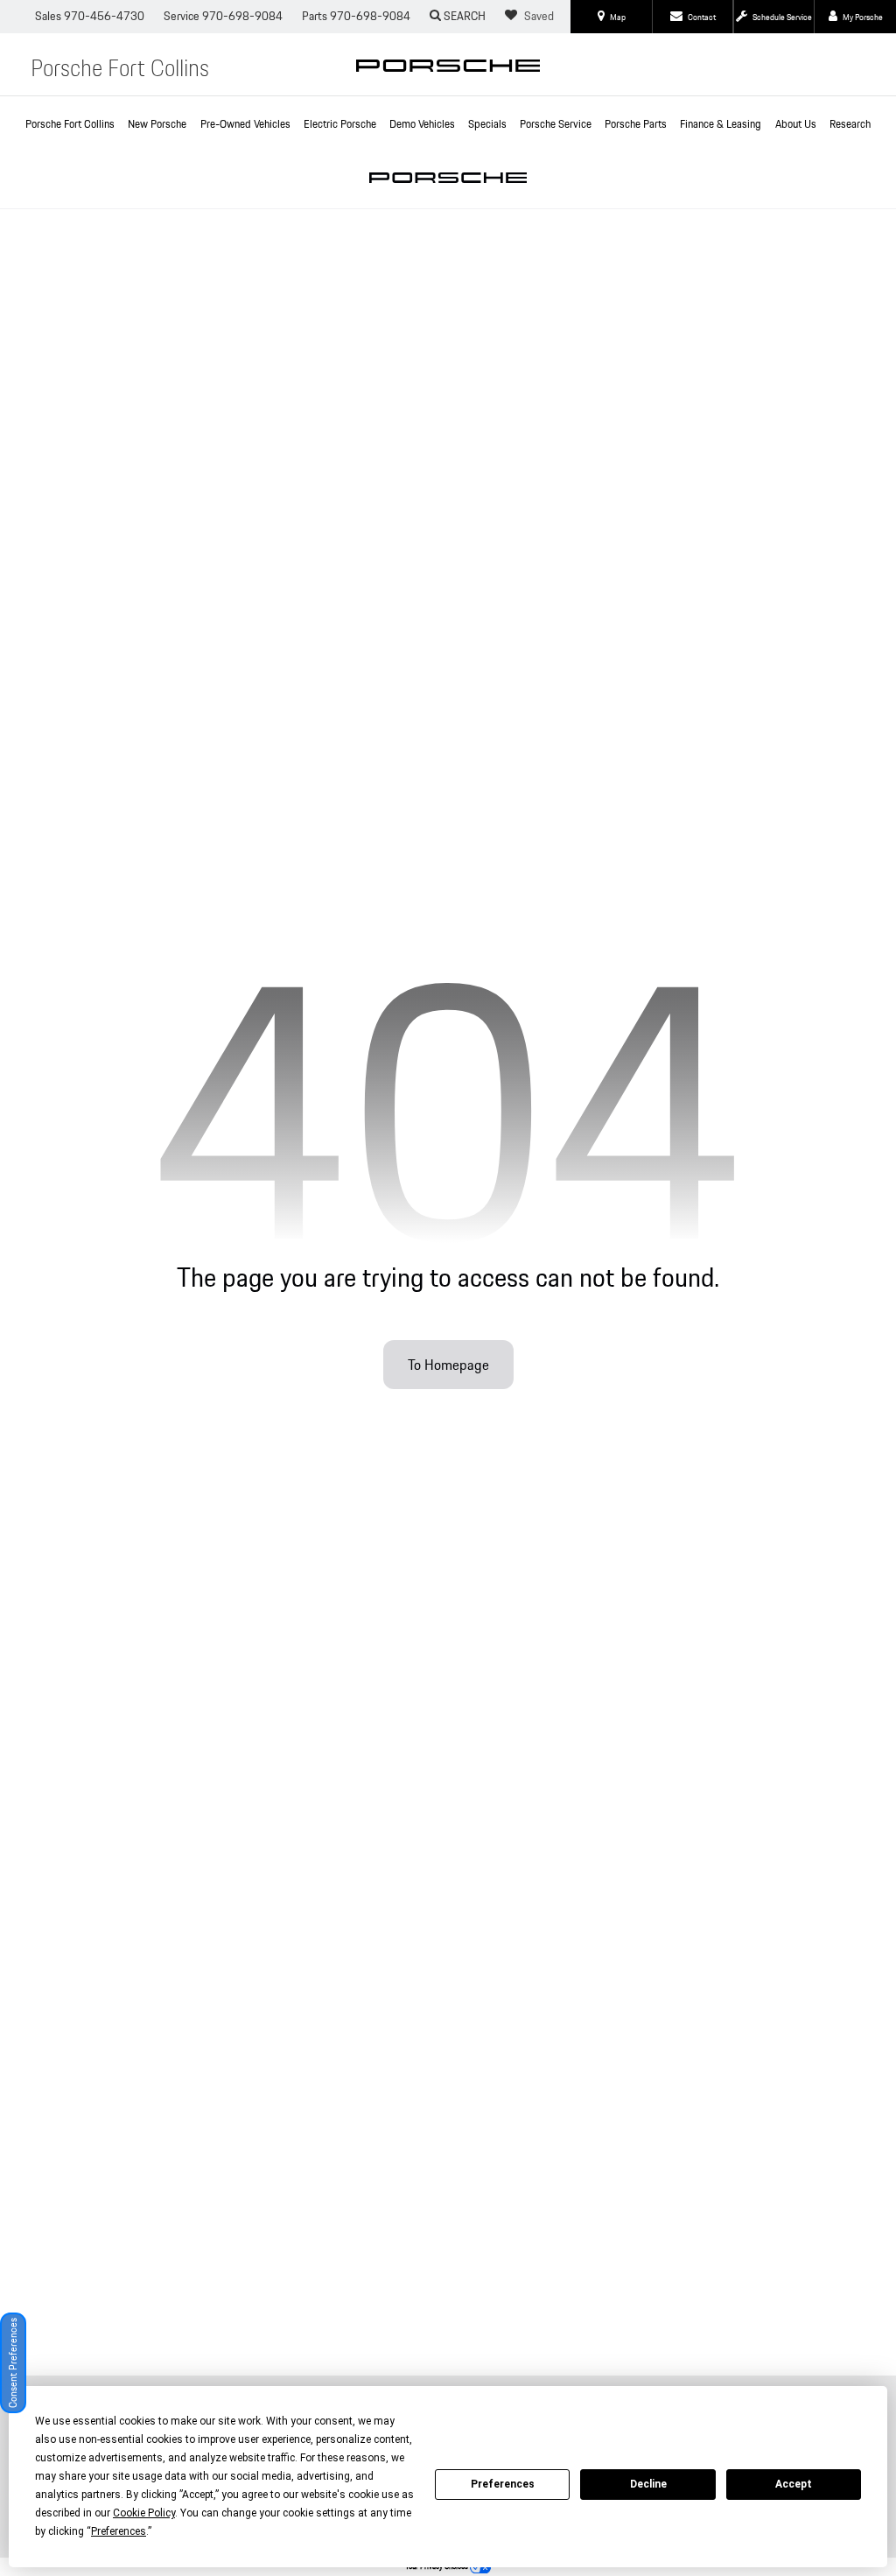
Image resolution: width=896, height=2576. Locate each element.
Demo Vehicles (422, 124)
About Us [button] (796, 124)
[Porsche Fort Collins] (448, 75)
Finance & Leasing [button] (721, 124)
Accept (794, 2484)
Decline (648, 2484)
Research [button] (850, 124)
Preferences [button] (119, 2531)
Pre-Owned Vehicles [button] (245, 124)
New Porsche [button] (157, 124)
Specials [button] (487, 124)
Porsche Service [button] (556, 124)
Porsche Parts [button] (636, 124)
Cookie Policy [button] (144, 2513)
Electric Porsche (340, 124)
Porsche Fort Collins (70, 124)
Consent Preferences (13, 2363)
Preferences (503, 2484)
